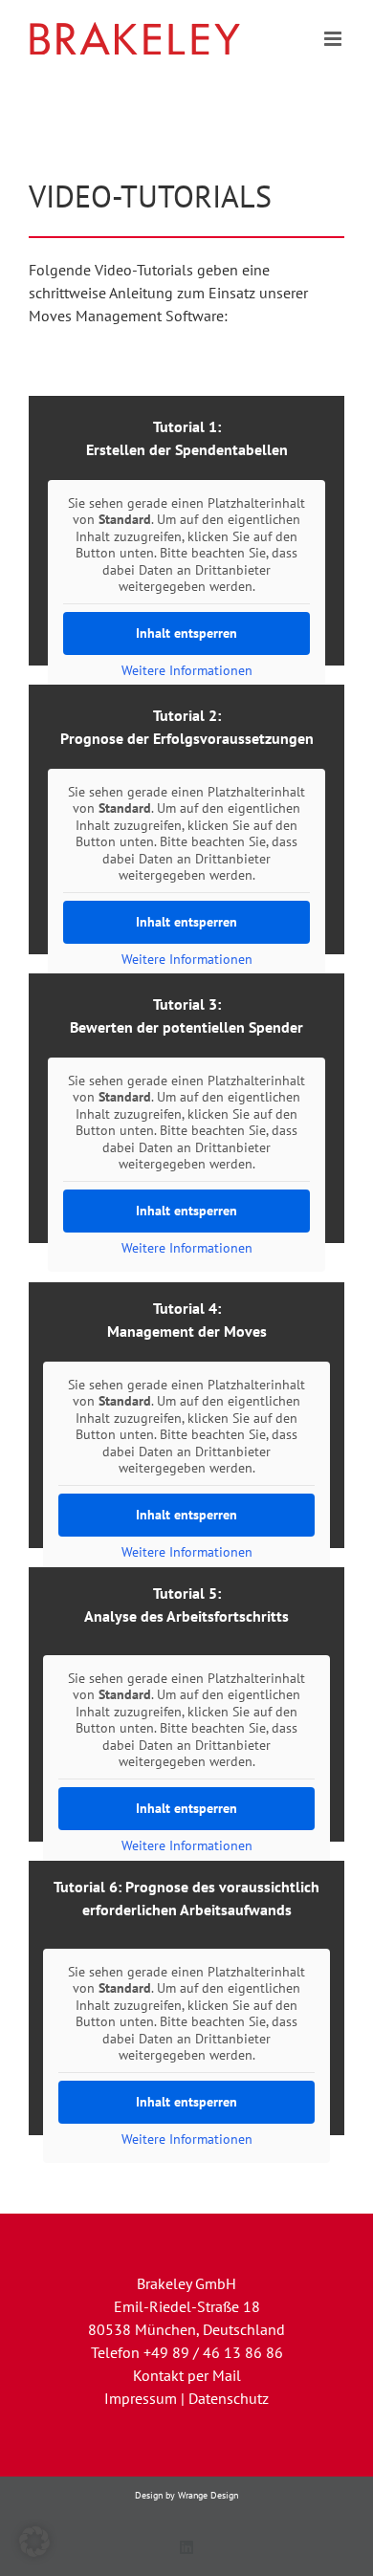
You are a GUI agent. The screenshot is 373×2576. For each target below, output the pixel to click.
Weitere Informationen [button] (187, 671)
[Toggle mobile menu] (334, 39)
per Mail (214, 2375)
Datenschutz (229, 2398)
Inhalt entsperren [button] (186, 633)
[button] (34, 2542)
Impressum (141, 2398)
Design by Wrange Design (186, 2495)
